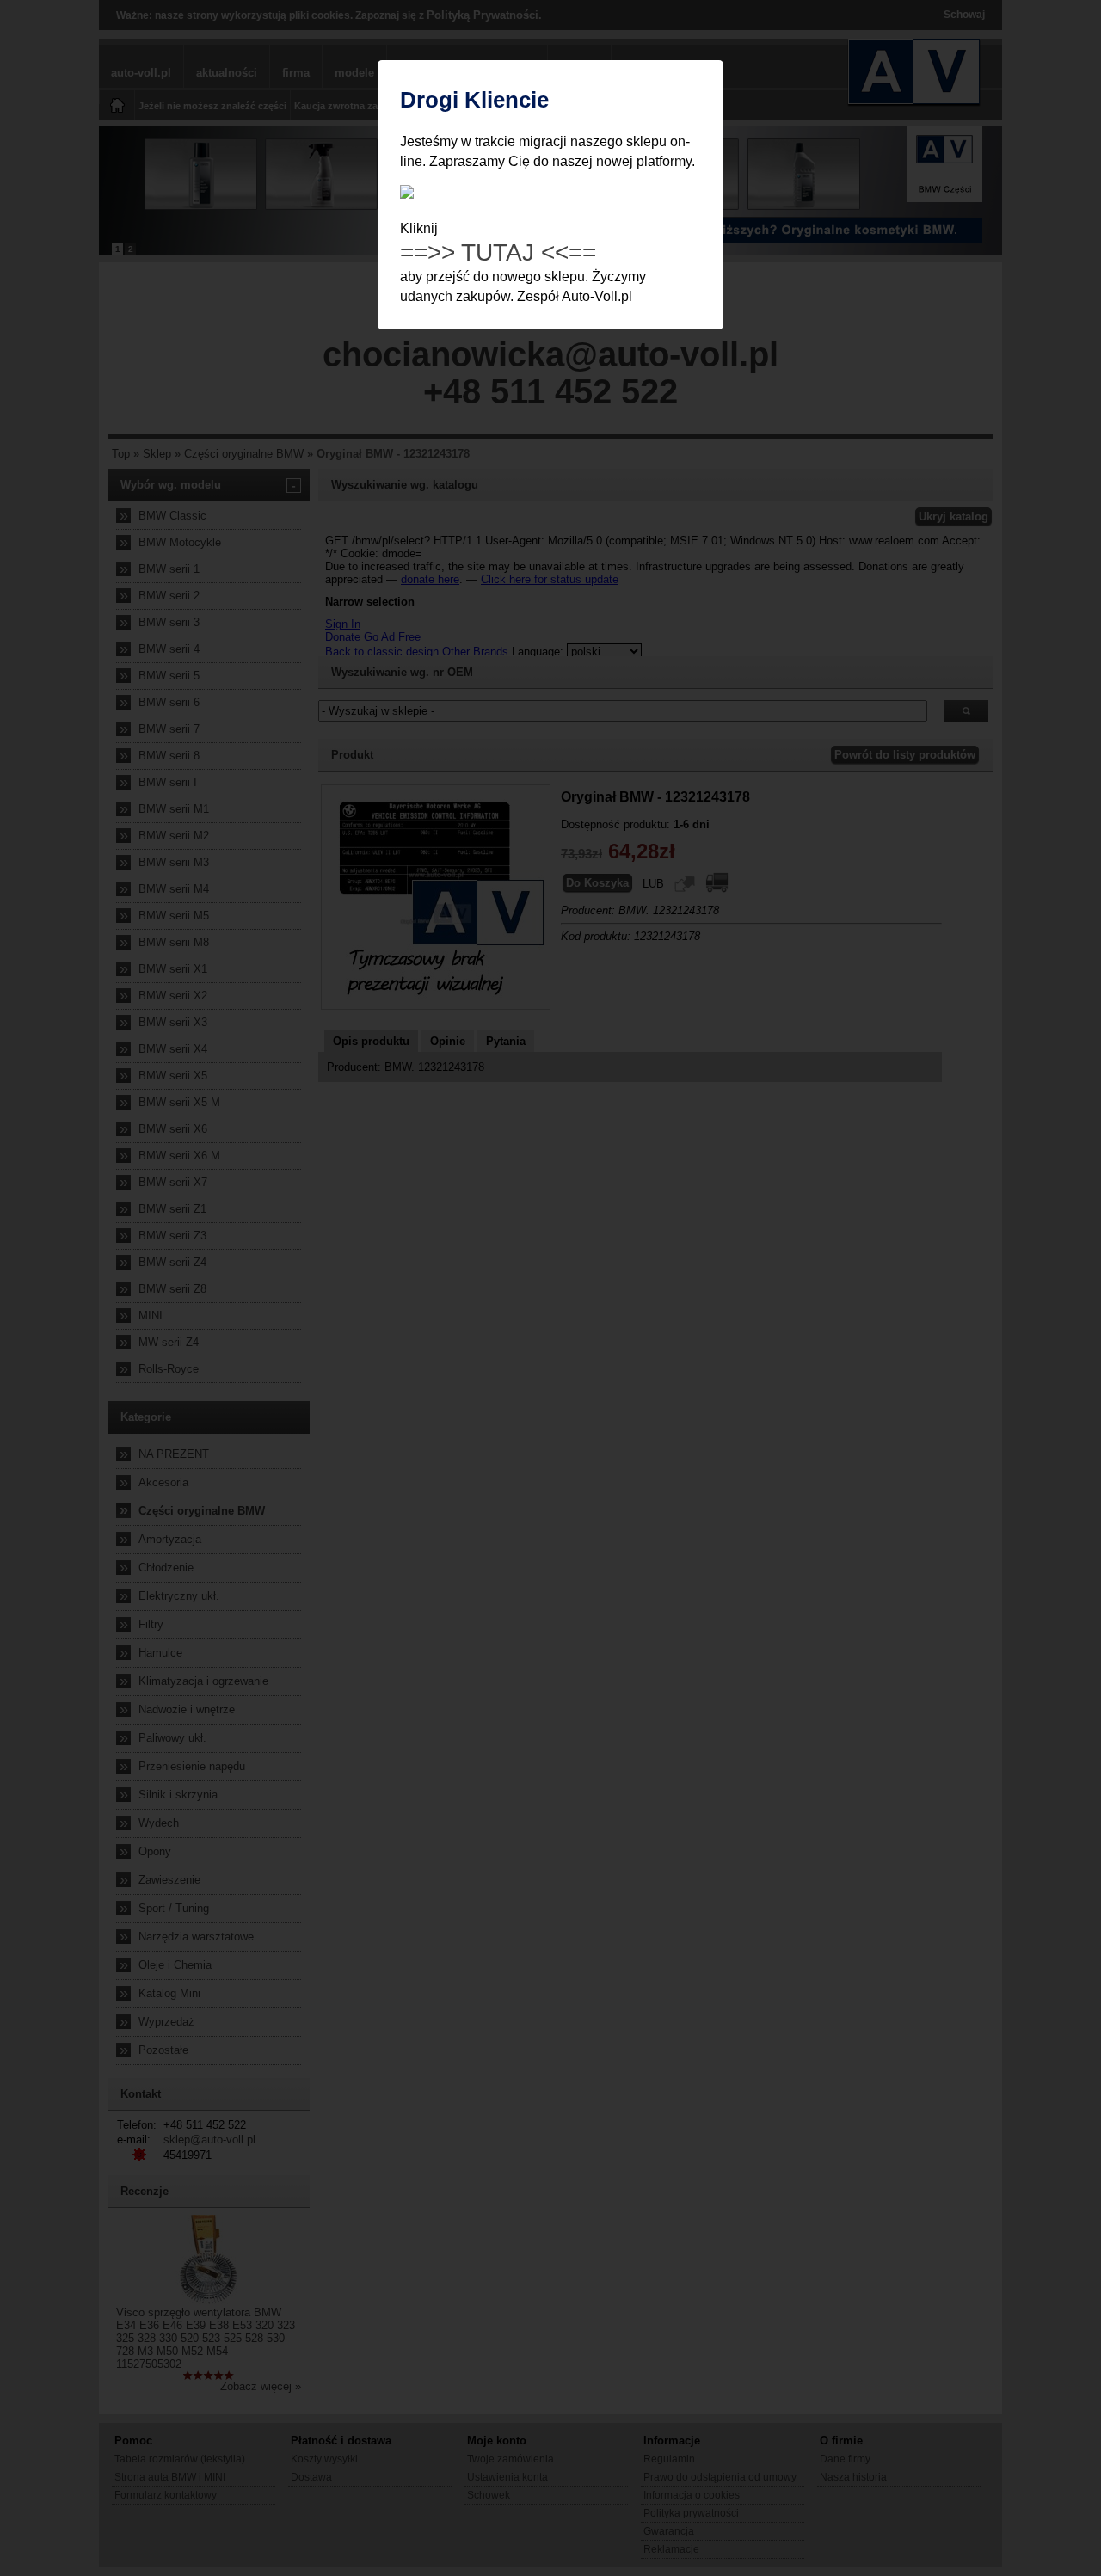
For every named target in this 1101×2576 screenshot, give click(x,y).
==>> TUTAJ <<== (498, 252)
